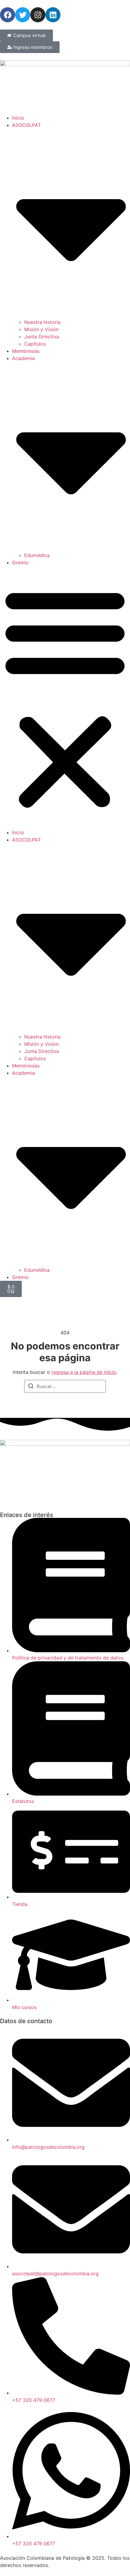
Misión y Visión (41, 329)
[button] (65, 697)
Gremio (20, 563)
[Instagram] (38, 15)
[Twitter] (23, 15)
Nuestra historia (42, 322)
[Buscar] (31, 1387)
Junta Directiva (42, 337)
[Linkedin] (53, 15)
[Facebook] (8, 15)
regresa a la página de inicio (84, 1372)
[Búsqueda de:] (65, 1386)
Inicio (18, 118)
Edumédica (37, 555)
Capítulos (35, 344)
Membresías (26, 351)
